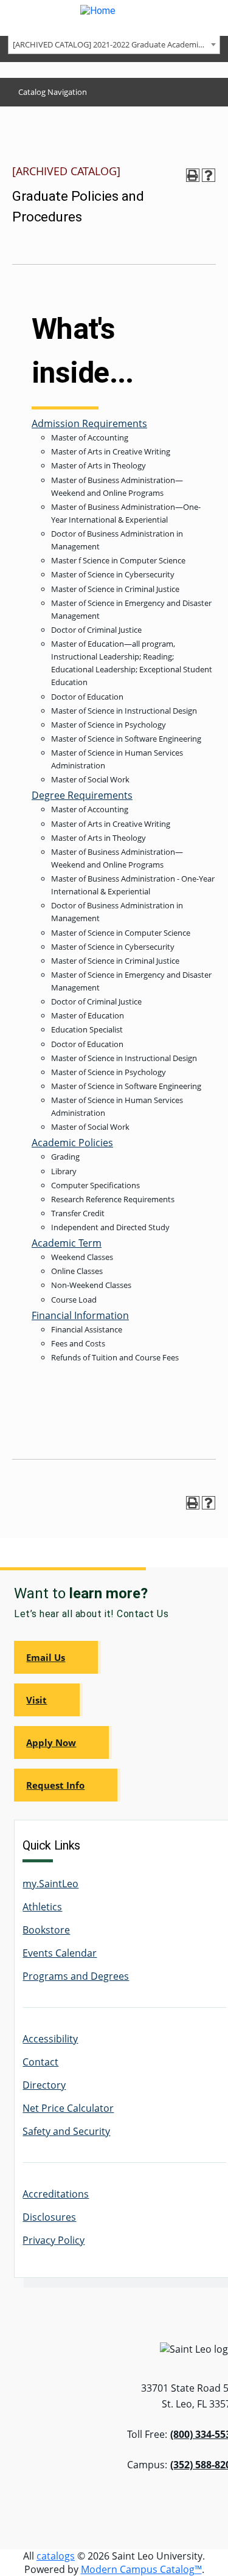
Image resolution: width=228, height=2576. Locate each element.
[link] (57, 1657)
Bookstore (46, 1930)
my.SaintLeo (50, 1884)
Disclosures (49, 2217)
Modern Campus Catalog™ (141, 2569)
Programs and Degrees (76, 1976)
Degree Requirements (82, 795)
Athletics (42, 1907)
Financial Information (80, 1315)
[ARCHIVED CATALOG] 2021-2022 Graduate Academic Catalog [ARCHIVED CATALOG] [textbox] (116, 44)
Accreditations (56, 2194)
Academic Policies (72, 1143)
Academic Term (67, 1243)
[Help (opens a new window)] (209, 175)
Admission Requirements (89, 423)
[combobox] (114, 44)
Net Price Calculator (68, 2108)
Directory (44, 2085)
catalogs (56, 2556)
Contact (40, 2062)
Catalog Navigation (53, 92)
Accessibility (50, 2039)
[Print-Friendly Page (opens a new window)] (193, 175)
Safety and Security (66, 2131)
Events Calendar (60, 1953)
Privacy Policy (54, 2240)
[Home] (114, 18)
